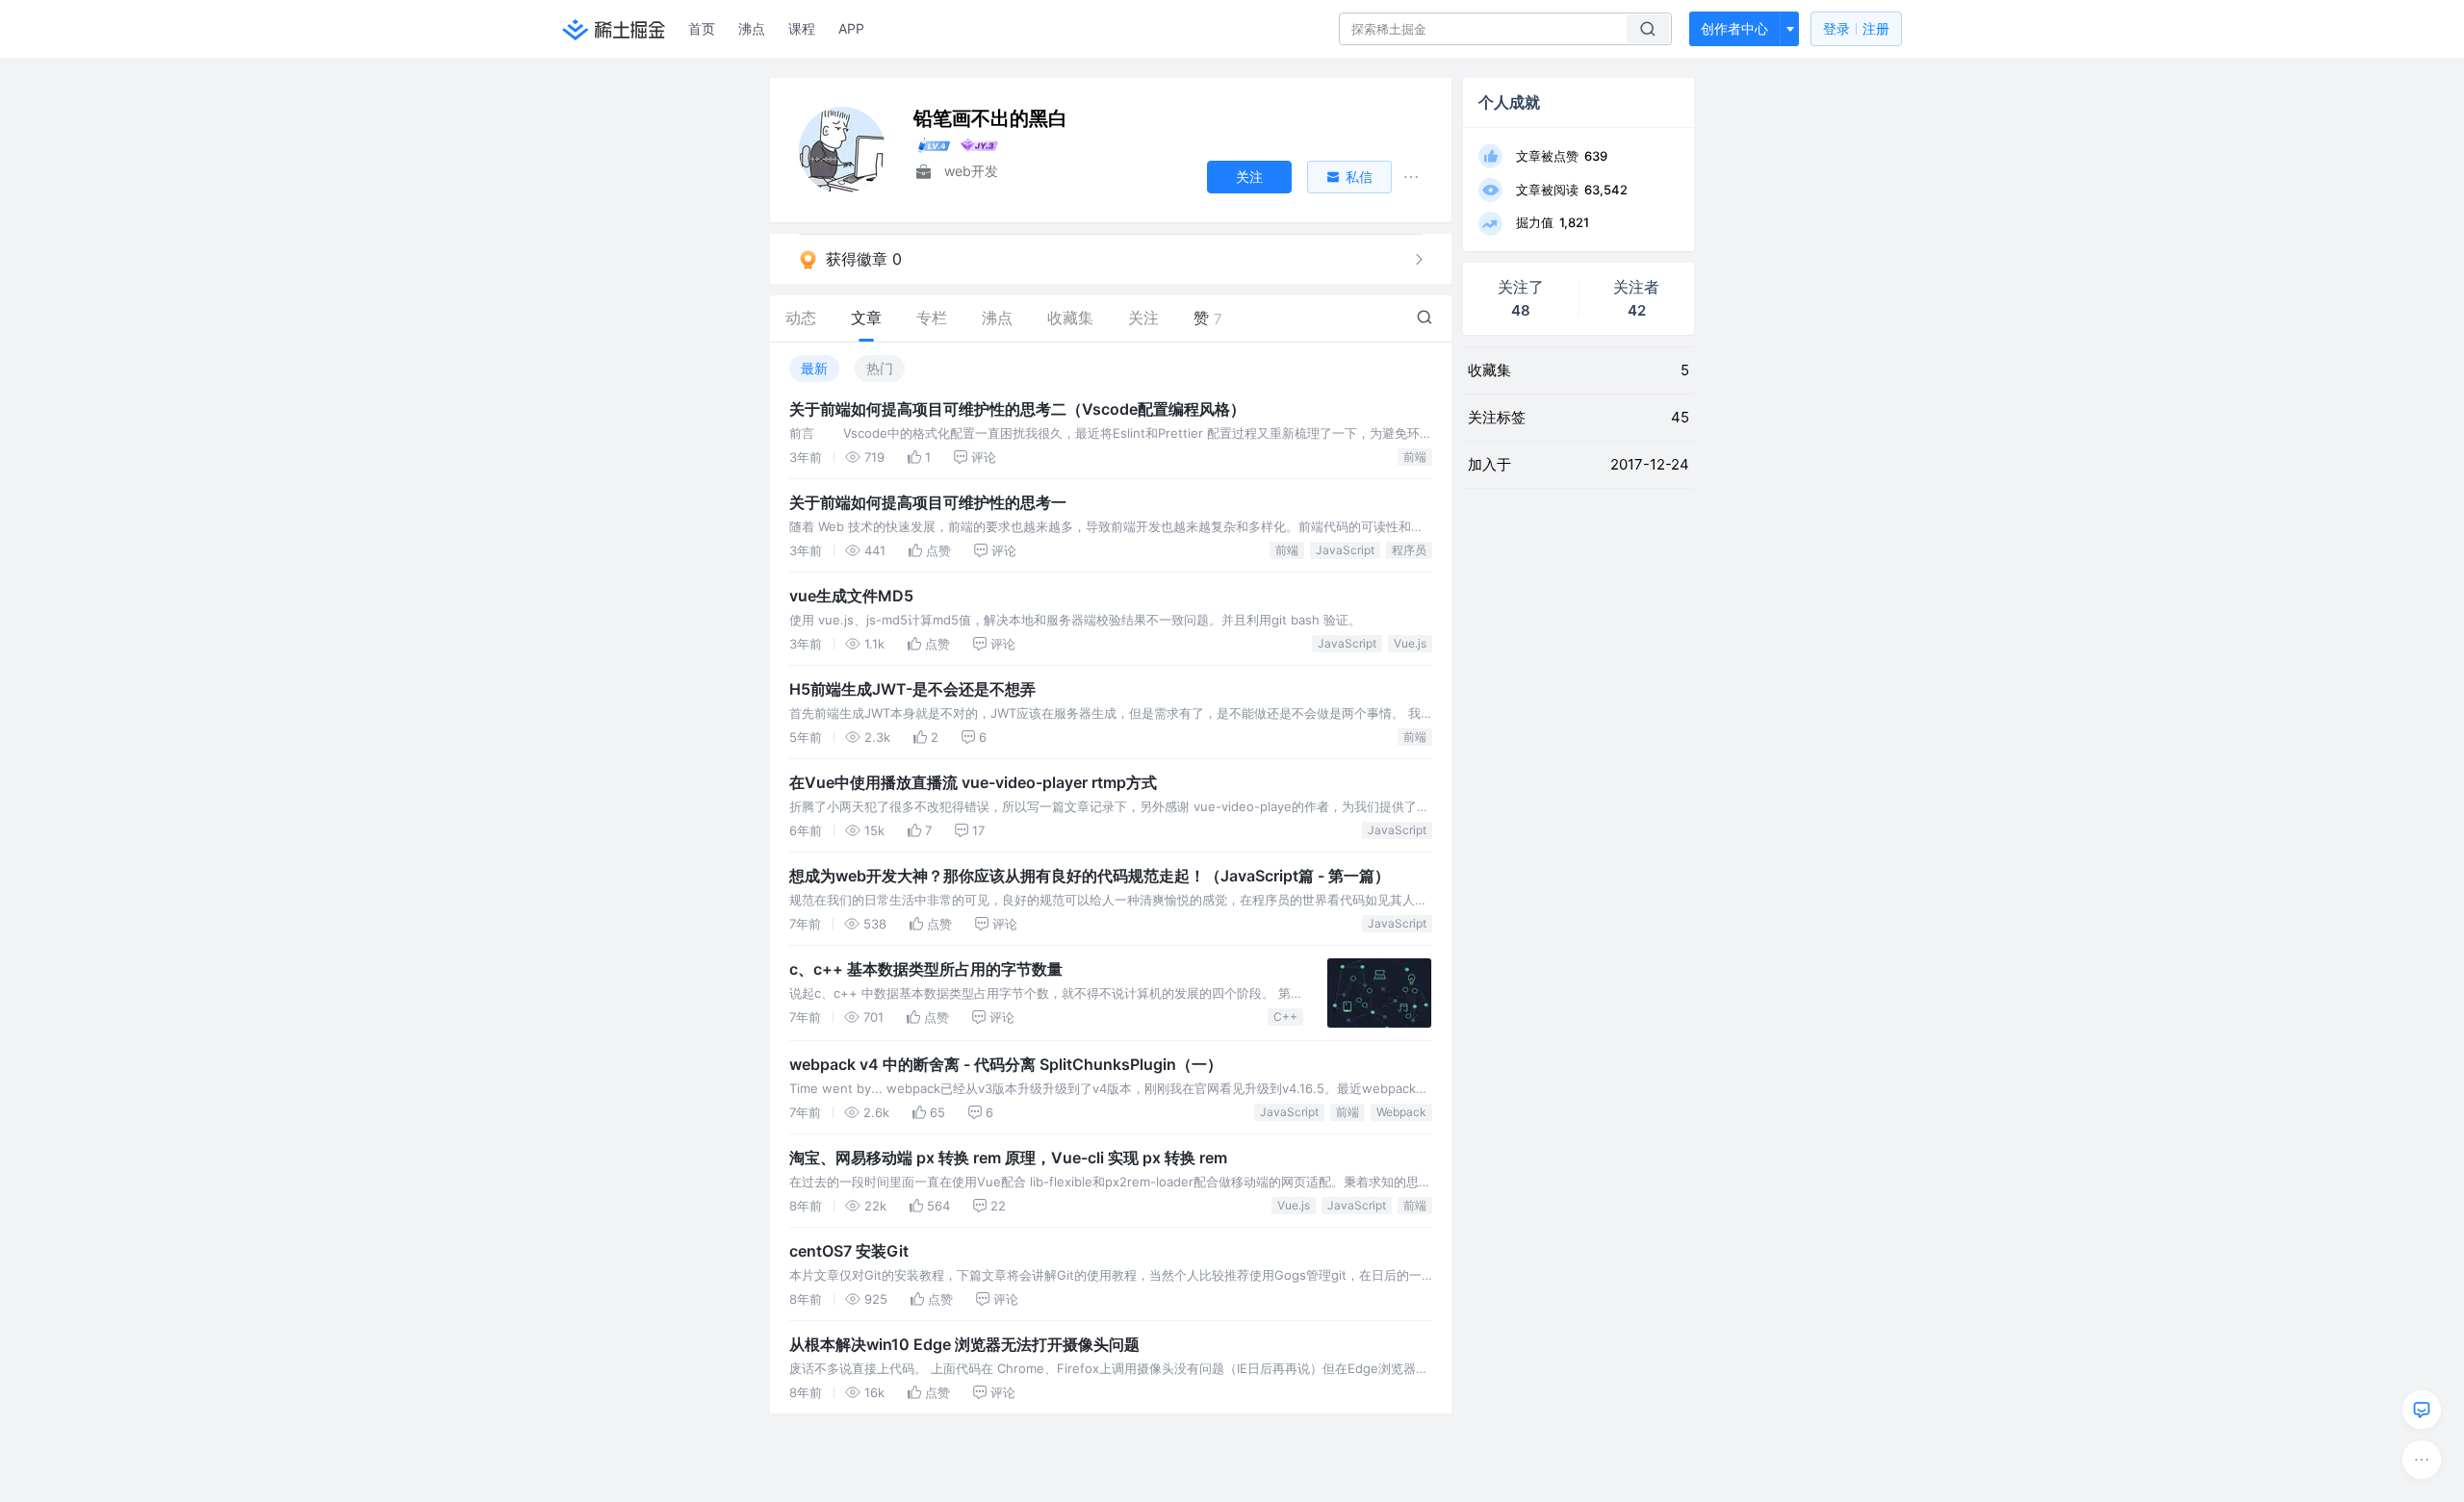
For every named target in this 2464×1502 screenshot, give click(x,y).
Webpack (1401, 1112)
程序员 (1409, 550)
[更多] (2422, 1460)
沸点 (752, 28)
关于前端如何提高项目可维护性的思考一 (928, 502)
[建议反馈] (2422, 1410)
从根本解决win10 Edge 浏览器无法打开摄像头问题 (964, 1344)
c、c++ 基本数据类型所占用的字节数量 (926, 969)
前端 (1415, 457)
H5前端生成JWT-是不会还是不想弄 (912, 689)
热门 (880, 368)
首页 (702, 28)
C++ (1285, 1017)
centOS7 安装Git (849, 1251)
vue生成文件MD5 (851, 596)
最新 (814, 368)
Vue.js (1410, 643)
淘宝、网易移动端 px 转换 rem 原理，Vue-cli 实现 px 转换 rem (1008, 1158)
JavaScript (1345, 550)
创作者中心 (1734, 28)
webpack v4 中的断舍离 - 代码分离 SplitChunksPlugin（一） (1006, 1064)
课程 (802, 28)
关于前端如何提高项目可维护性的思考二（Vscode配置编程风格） (1017, 409)
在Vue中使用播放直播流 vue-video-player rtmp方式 (973, 782)
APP (851, 28)
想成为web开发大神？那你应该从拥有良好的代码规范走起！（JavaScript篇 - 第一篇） (1090, 876)
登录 (1856, 28)
